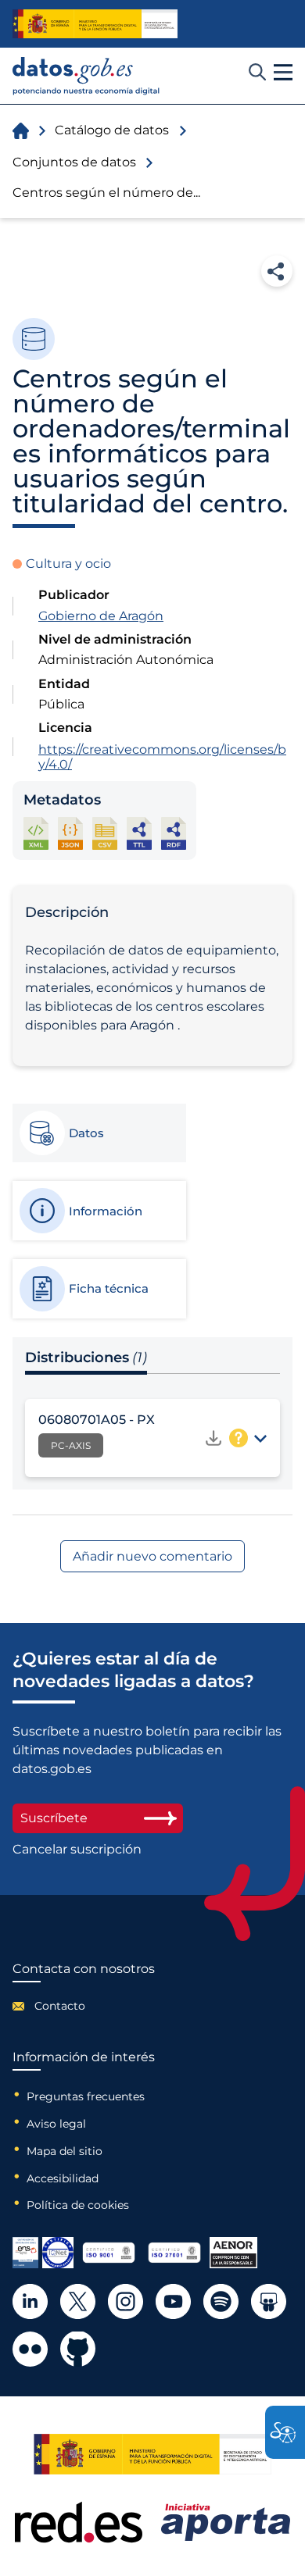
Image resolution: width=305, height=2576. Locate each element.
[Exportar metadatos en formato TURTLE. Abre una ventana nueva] (139, 833)
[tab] (99, 1133)
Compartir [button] (277, 271)
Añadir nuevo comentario (152, 1556)
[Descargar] (213, 1438)
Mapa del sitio (65, 2151)
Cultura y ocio (68, 564)
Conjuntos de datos (74, 162)
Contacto (60, 2006)
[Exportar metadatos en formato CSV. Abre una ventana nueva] (105, 833)
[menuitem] (84, 2006)
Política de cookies (78, 2205)
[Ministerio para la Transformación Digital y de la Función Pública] (95, 23)
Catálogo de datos (112, 130)
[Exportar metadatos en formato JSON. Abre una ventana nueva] (70, 833)
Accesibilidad (63, 2178)
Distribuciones (86, 1358)
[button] (283, 73)
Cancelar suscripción (77, 1850)
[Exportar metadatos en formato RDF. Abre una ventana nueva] (174, 833)
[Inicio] (86, 76)
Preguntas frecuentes (86, 2096)
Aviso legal (56, 2124)
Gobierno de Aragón (101, 616)
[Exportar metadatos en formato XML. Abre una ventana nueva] (36, 833)
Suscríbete (54, 1818)
